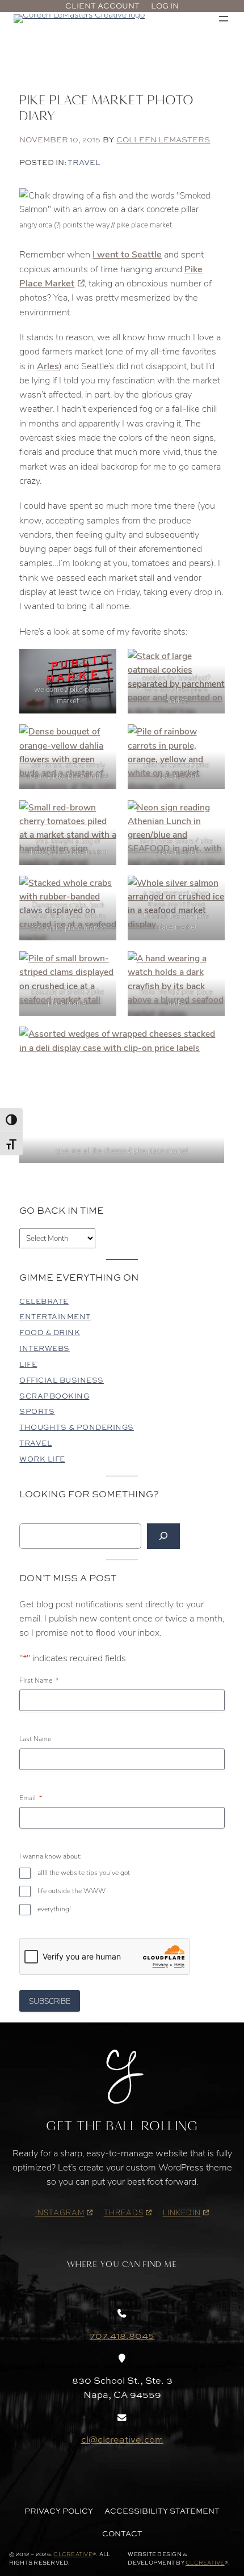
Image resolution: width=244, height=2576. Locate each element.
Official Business (62, 1380)
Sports (37, 1411)
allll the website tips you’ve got (84, 1872)
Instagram (60, 2212)
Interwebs (45, 1348)
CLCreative (73, 2554)
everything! (54, 1909)
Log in (165, 6)
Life (28, 1364)
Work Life (42, 1459)
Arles (48, 365)
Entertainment (55, 1317)
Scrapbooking (54, 1396)
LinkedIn (182, 2212)
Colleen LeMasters (163, 140)
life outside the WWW (71, 1891)
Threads (124, 2212)
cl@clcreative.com (122, 2439)
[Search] (163, 1536)
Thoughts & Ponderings (77, 1427)
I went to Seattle (127, 254)
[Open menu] (224, 19)
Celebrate (44, 1301)
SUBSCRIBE (50, 2001)
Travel (84, 162)
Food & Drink (50, 1333)
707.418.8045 (122, 2336)
